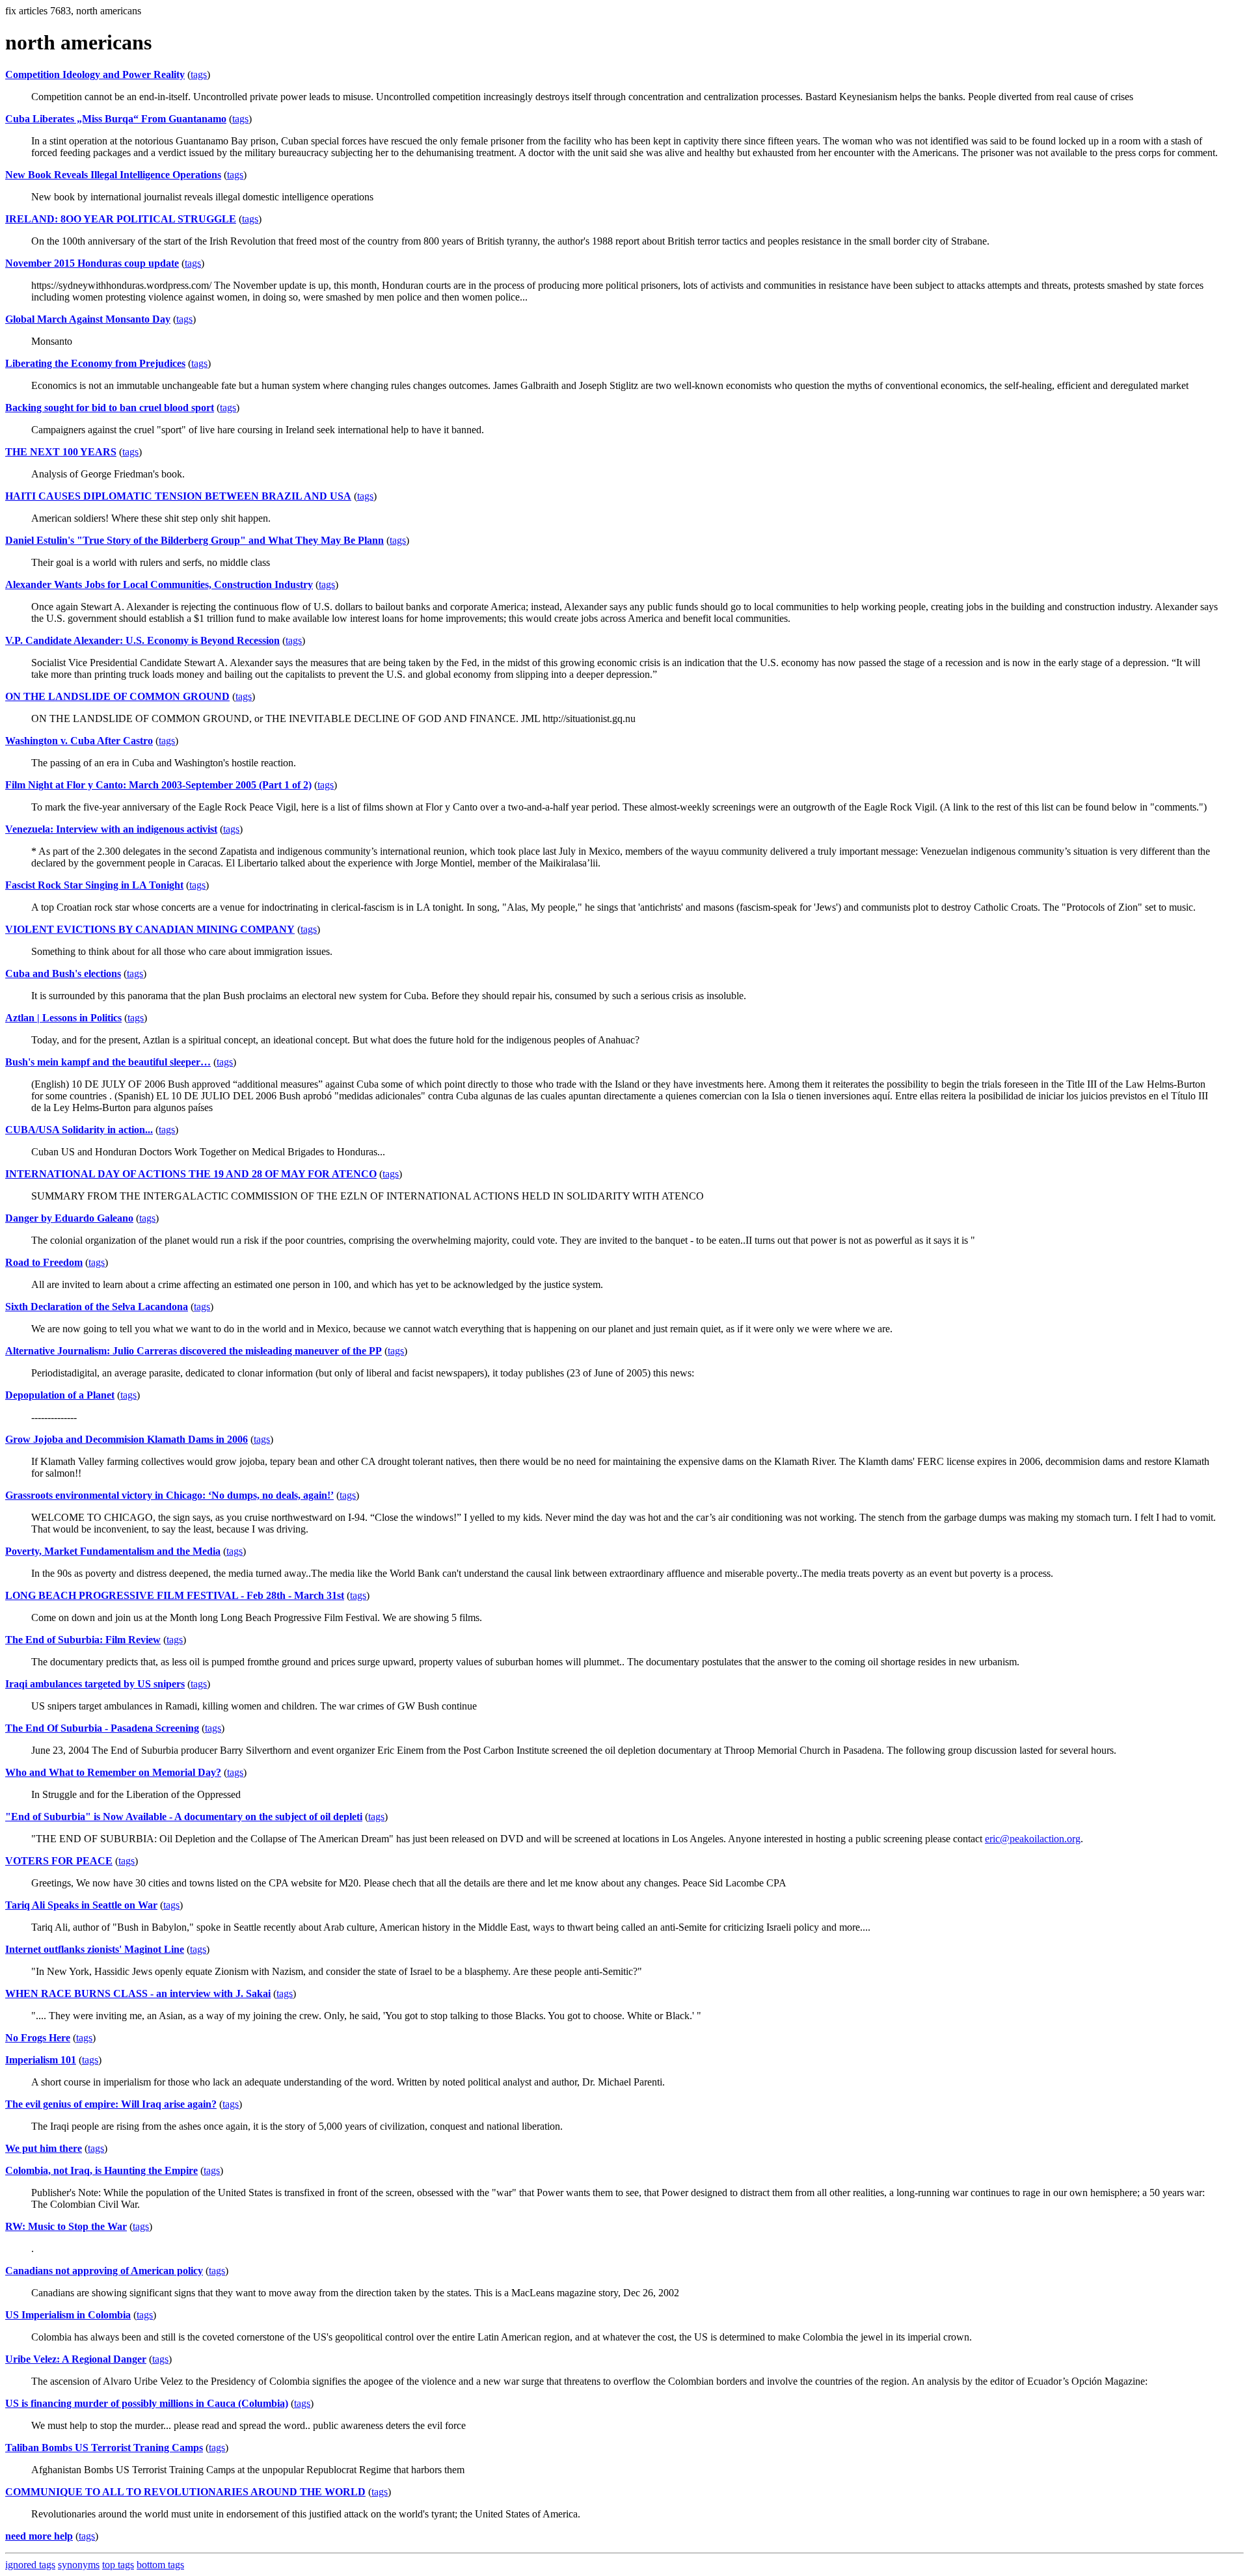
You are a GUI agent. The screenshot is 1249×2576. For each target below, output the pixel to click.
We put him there (44, 2148)
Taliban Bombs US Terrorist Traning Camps (104, 2448)
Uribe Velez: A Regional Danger (76, 2359)
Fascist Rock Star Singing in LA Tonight (94, 885)
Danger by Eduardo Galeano (69, 1218)
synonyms (79, 2565)
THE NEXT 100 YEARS (61, 452)
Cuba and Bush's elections (63, 973)
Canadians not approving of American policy (104, 2271)
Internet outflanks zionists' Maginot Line (95, 1949)
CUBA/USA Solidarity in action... (79, 1130)
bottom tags (160, 2565)
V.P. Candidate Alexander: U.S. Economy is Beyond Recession (142, 640)
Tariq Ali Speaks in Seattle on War (81, 1905)
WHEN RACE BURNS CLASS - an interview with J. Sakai (138, 1993)
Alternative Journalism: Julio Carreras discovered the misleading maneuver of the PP (194, 1351)
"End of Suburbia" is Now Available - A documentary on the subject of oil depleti (184, 1817)
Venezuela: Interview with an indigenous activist (111, 829)
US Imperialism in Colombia (68, 2315)
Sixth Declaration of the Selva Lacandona (97, 1307)
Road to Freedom (44, 1262)
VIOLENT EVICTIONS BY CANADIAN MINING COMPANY (150, 929)
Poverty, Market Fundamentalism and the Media (113, 1551)
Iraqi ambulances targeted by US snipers (95, 1684)
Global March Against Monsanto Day (88, 319)
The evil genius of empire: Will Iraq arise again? (111, 2104)
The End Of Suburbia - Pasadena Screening (102, 1728)
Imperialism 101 (41, 2060)
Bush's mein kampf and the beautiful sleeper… (108, 1062)
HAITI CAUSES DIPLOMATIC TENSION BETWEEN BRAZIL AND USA (178, 496)
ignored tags (30, 2565)
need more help (39, 2536)
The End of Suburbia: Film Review (83, 1640)
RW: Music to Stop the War (66, 2226)
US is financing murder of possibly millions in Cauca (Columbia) (147, 2403)
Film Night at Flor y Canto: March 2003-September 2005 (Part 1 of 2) (158, 785)
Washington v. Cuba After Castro (79, 741)
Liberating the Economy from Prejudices (95, 363)
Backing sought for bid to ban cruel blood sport (110, 408)
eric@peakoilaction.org (1033, 1839)
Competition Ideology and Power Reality (95, 74)
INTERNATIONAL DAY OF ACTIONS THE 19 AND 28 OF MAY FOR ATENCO (191, 1174)
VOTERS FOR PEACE (59, 1861)
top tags (118, 2565)
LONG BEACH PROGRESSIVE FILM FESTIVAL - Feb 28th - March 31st (175, 1595)
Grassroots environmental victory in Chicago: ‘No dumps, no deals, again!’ (169, 1495)
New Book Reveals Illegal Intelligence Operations (113, 175)
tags (199, 74)
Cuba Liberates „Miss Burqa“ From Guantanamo (116, 119)
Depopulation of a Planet (60, 1395)
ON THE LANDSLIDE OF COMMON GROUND (117, 696)
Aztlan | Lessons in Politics (63, 1018)
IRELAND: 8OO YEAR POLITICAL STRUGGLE (121, 219)
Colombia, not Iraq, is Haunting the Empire (101, 2170)
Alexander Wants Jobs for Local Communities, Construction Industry (159, 584)
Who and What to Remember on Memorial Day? (113, 1772)
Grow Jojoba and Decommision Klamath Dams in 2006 (127, 1439)
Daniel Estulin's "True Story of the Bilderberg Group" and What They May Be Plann (195, 540)
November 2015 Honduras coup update (92, 263)
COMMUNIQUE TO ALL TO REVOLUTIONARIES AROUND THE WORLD (185, 2492)
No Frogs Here (38, 2038)
